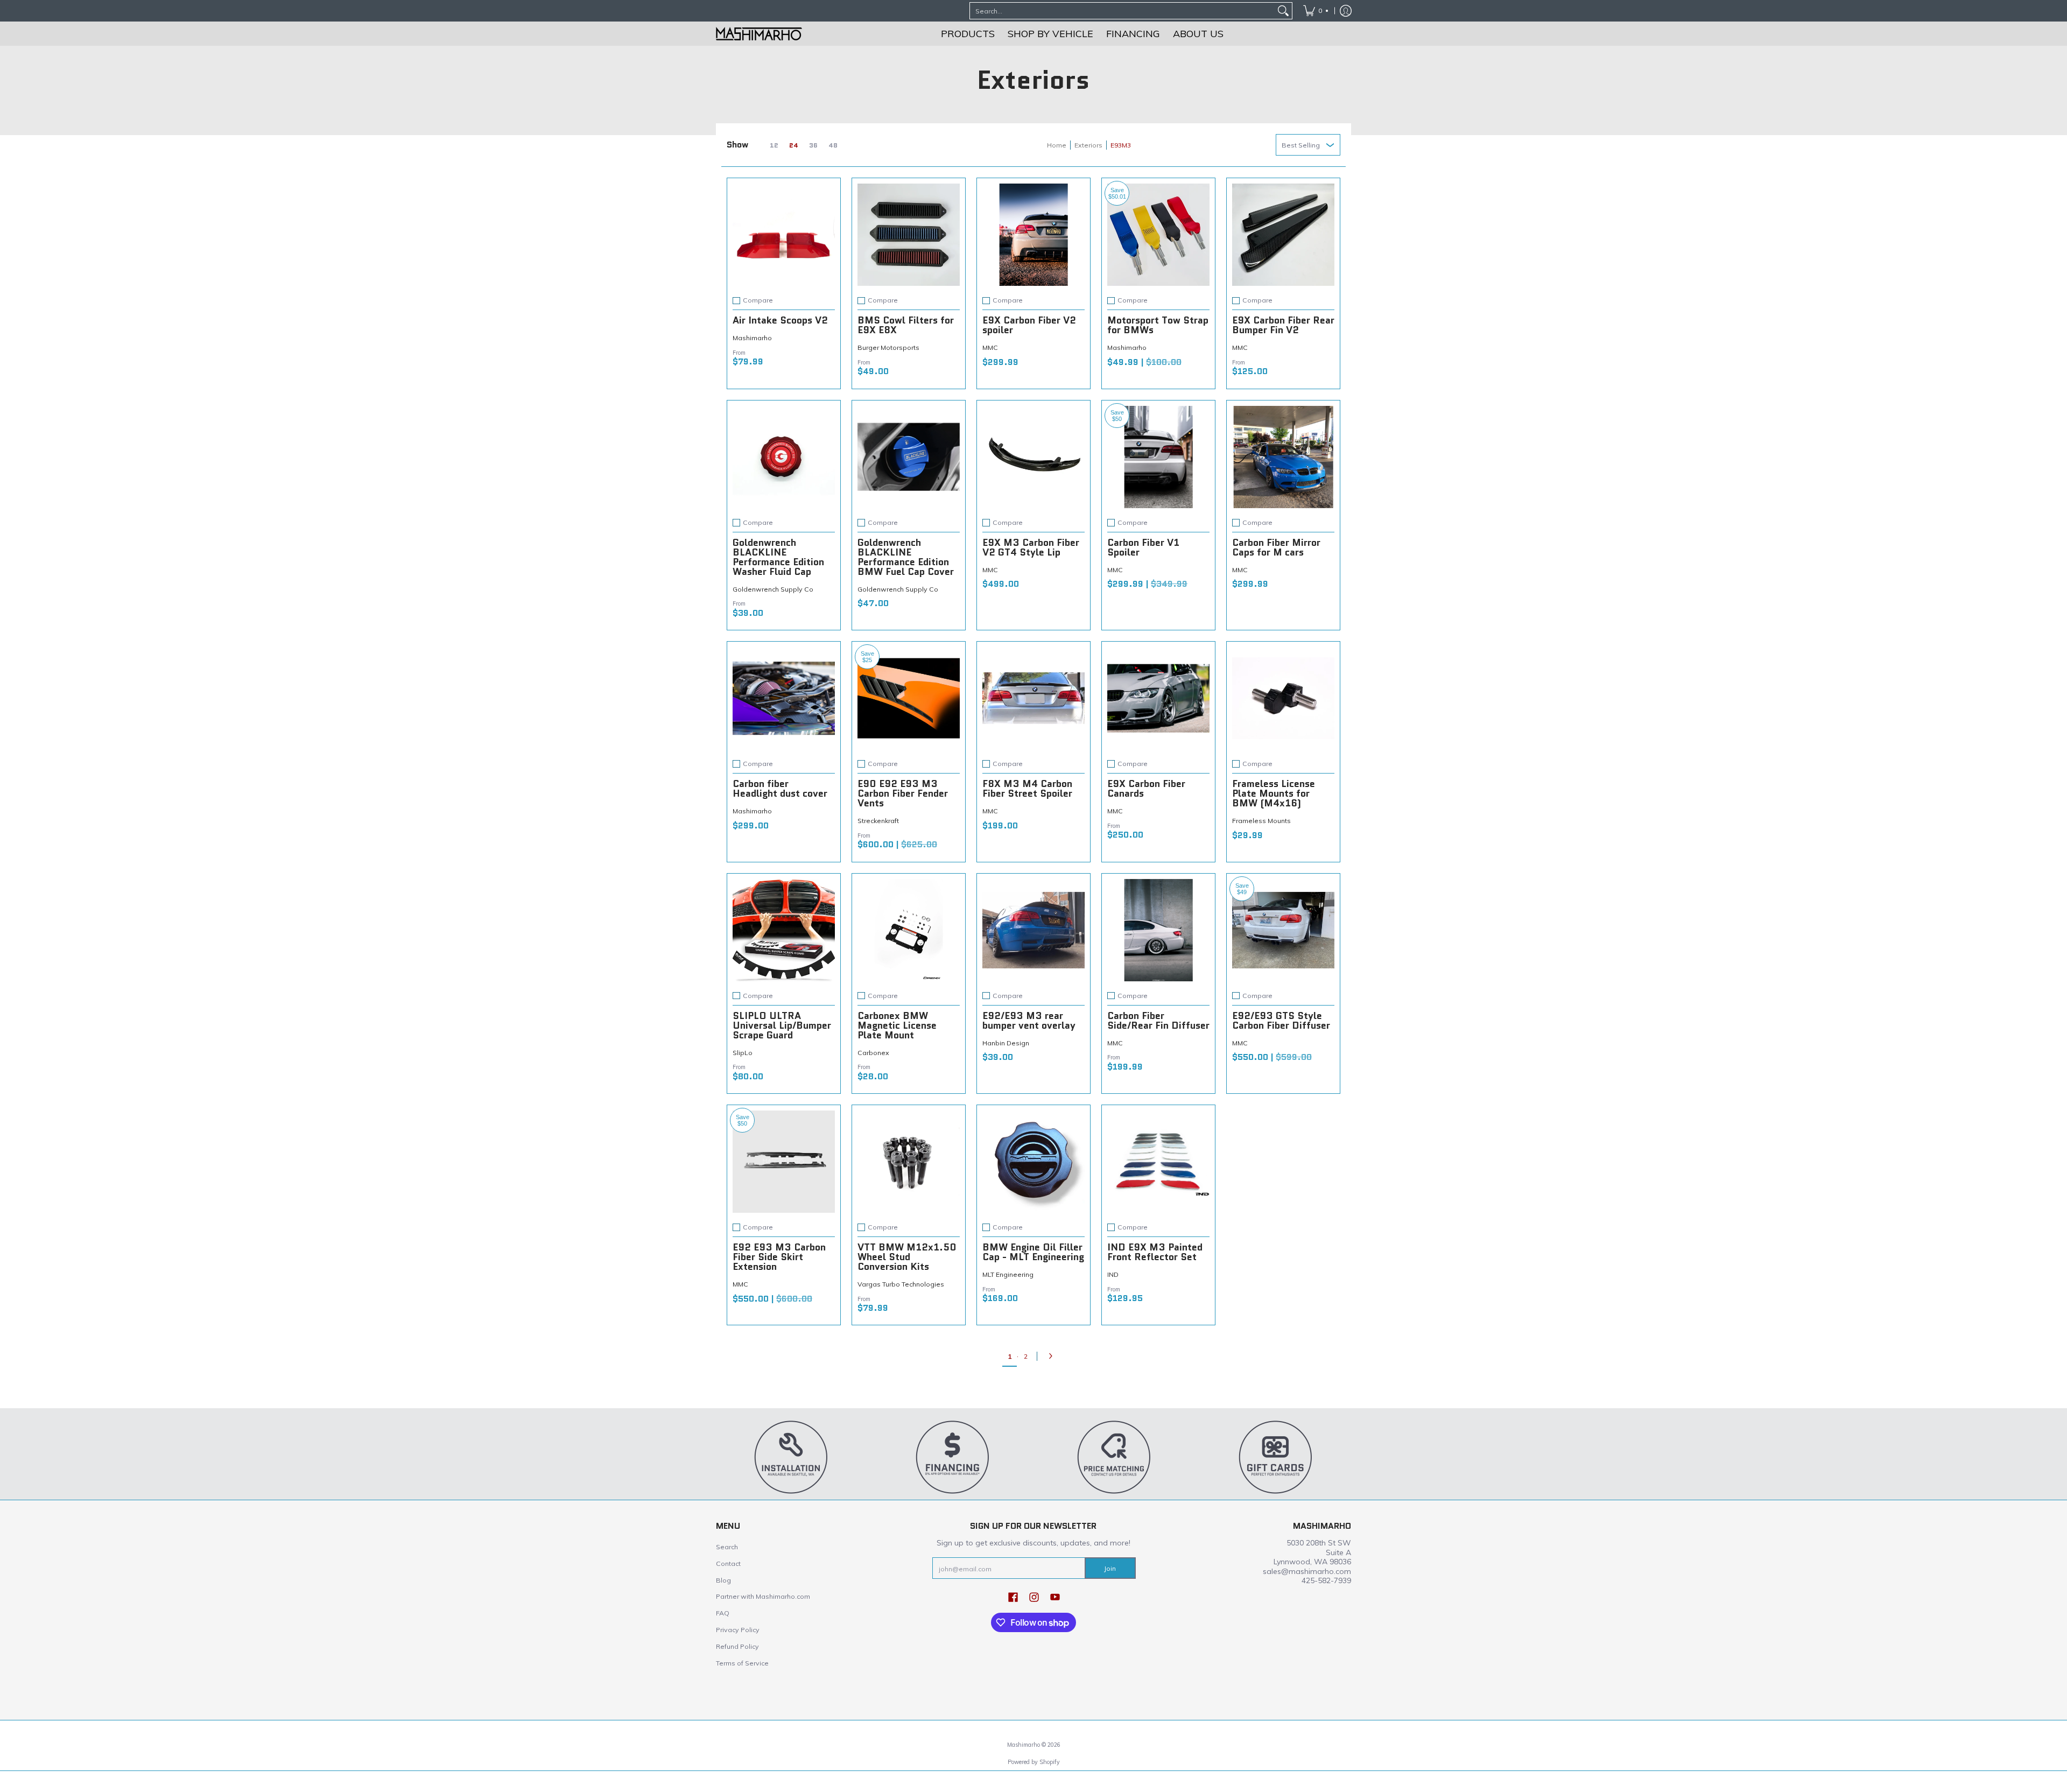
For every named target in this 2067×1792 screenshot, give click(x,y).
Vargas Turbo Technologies (901, 1284)
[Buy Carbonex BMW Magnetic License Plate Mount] (909, 930)
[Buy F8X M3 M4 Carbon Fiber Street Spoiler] (1033, 698)
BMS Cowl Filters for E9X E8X (906, 325)
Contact (728, 1563)
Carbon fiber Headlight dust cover (780, 789)
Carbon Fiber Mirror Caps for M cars (1276, 547)
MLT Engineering (1008, 1274)
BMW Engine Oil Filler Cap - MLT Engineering (1033, 1252)
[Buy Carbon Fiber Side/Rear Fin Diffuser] (1158, 930)
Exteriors (1088, 145)
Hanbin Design (1006, 1043)
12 (774, 145)
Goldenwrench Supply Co (773, 589)
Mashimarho (752, 338)
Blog (723, 1580)
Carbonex (873, 1053)
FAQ (723, 1613)
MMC (990, 347)
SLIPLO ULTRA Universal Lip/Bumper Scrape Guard (782, 1025)
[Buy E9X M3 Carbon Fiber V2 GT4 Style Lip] (1033, 457)
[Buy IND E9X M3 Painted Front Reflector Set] (1158, 1162)
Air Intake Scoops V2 (780, 320)
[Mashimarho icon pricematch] (1114, 1457)
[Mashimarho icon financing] (953, 1457)
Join (1110, 1568)
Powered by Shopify (1034, 1762)
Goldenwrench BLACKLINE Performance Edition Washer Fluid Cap (778, 557)
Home (1057, 145)
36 (813, 145)
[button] (1013, 1597)
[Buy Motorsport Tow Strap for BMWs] (1158, 235)
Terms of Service (742, 1663)
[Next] (1053, 1356)
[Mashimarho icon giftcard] (1276, 1457)
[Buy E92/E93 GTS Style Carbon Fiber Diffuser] (1283, 930)
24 (794, 145)
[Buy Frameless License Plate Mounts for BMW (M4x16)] (1283, 698)
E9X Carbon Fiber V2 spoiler (1029, 325)
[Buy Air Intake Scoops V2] (784, 235)
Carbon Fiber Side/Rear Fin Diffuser (1158, 1021)
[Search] (1283, 11)
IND (1113, 1274)
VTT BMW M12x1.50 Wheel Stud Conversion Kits (907, 1257)
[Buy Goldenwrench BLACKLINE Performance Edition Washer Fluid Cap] (784, 457)
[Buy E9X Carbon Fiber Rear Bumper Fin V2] (1283, 235)
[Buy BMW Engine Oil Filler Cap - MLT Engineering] (1033, 1162)
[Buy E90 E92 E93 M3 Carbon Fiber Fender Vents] (909, 698)
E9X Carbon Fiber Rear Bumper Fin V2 (1283, 325)
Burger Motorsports (888, 347)
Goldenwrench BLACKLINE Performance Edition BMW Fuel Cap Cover (906, 557)
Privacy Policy (738, 1630)
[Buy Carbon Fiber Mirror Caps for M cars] (1283, 457)
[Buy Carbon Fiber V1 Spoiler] (1158, 457)
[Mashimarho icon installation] (791, 1457)
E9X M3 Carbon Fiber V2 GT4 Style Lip (1031, 547)
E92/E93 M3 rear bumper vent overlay (1029, 1021)
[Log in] (1346, 11)
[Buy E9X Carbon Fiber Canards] (1158, 698)
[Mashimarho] (759, 34)
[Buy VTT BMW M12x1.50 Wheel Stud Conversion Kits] (909, 1162)
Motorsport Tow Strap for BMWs (1158, 325)
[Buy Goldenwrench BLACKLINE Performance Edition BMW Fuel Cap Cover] (909, 457)
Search (727, 1547)
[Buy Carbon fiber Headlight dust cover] (784, 698)
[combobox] (1122, 11)
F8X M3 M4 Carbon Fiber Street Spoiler (1027, 789)
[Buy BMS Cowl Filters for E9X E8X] (909, 235)
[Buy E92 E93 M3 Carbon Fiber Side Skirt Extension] (784, 1162)
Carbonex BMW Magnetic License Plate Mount (897, 1025)
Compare (758, 300)
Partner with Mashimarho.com (763, 1596)
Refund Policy (737, 1646)
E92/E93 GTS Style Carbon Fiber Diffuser (1281, 1021)
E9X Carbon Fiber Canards (1146, 789)
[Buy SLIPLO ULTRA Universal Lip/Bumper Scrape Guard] (784, 930)
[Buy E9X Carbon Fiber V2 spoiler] (1033, 235)
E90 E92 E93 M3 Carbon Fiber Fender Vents (903, 793)
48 (833, 145)
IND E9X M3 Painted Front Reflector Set (1155, 1252)
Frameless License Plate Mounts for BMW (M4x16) (1274, 793)
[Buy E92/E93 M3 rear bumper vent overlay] (1033, 930)
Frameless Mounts (1261, 821)
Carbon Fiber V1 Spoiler (1143, 547)
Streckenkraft (878, 821)
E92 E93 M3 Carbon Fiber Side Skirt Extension (779, 1257)
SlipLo (743, 1053)
